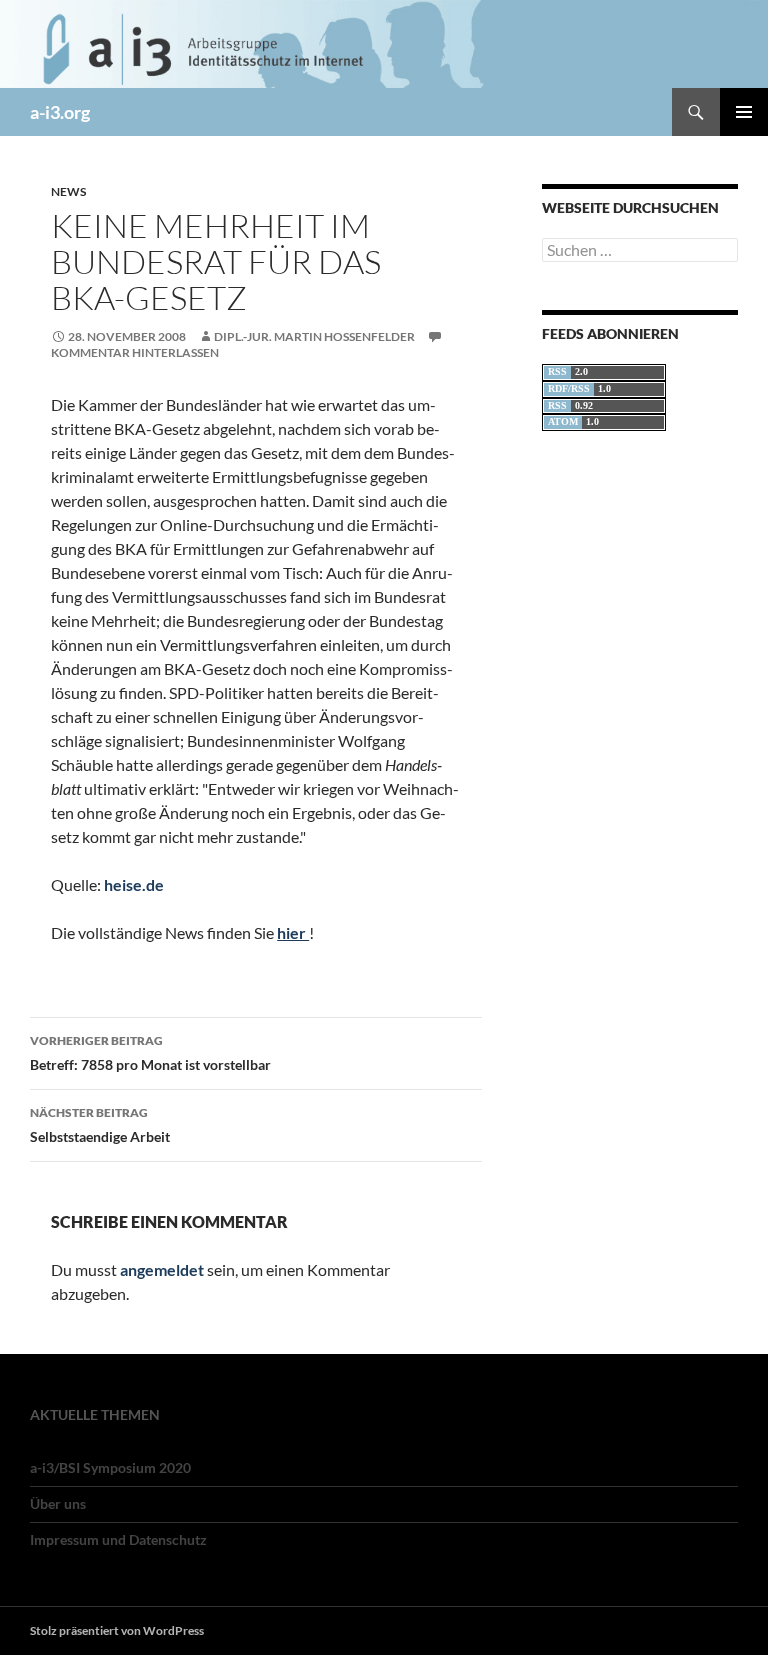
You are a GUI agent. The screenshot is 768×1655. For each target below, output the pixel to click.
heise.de (134, 884)
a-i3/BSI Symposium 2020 (110, 1467)
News (68, 191)
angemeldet (162, 1269)
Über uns (58, 1503)
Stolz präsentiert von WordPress (117, 1630)
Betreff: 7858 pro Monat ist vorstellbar (150, 1053)
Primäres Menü (744, 112)
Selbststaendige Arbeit (100, 1125)
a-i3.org (60, 112)
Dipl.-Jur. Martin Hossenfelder (314, 336)
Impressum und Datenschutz (118, 1539)
